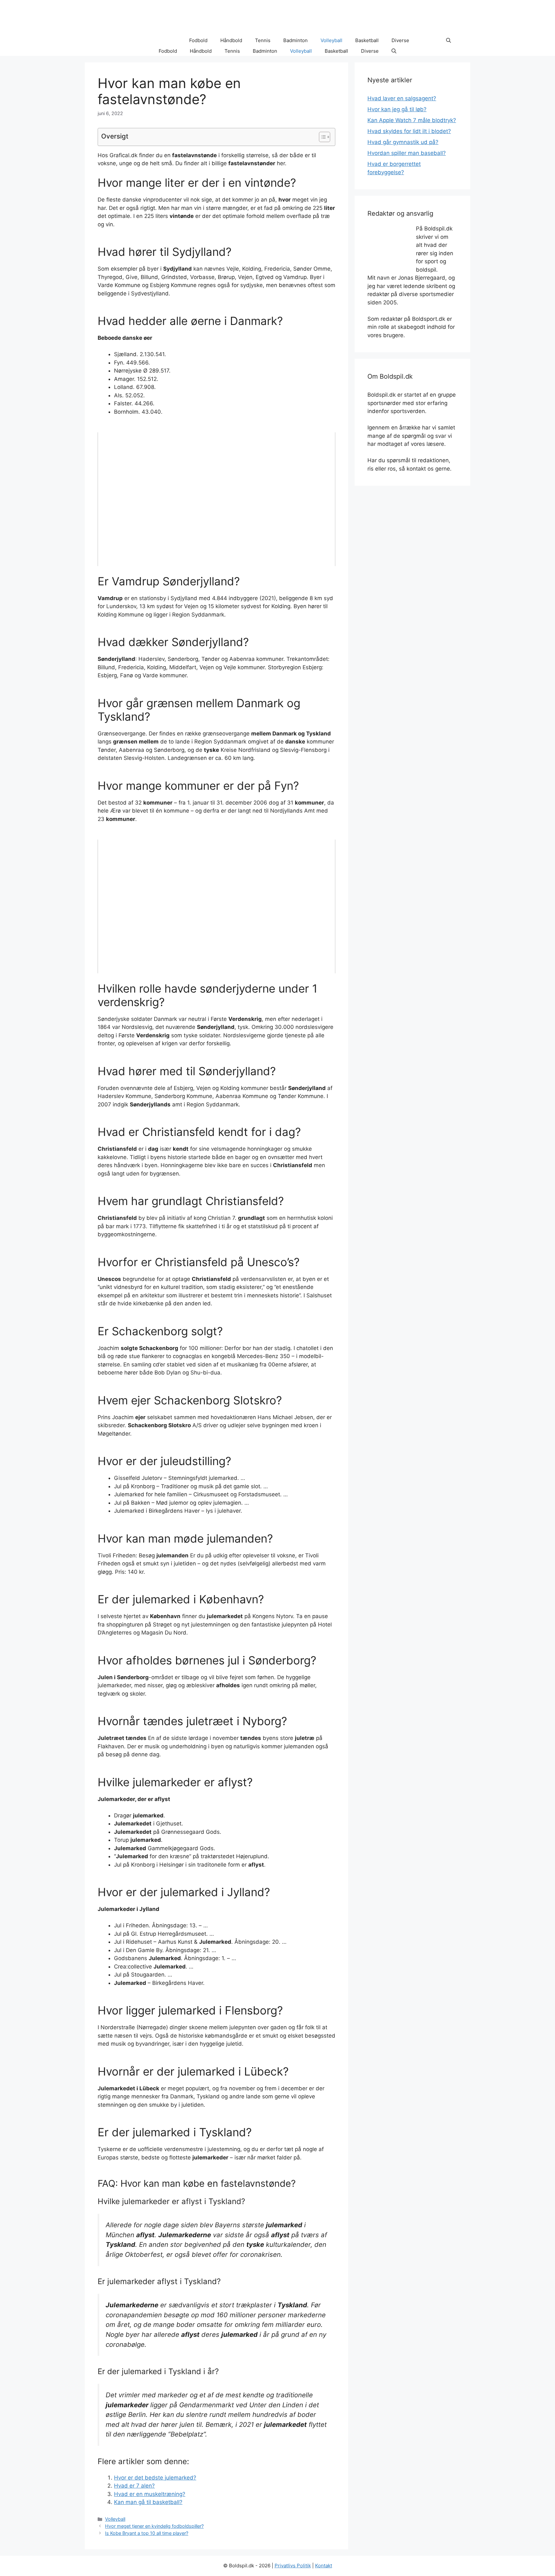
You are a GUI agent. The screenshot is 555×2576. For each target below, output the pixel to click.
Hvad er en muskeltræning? (150, 2494)
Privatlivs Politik (293, 2566)
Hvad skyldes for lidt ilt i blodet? (409, 131)
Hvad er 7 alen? (134, 2486)
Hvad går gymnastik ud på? (403, 142)
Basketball (367, 40)
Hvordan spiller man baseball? (407, 153)
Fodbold (198, 40)
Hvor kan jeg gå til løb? (397, 109)
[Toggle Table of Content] (321, 137)
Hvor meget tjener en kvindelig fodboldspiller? (154, 2526)
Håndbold (231, 40)
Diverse (400, 40)
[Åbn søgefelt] (449, 41)
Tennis (263, 40)
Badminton (295, 40)
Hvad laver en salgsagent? (402, 98)
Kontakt (324, 2566)
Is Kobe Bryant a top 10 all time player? (147, 2533)
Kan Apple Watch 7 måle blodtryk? (412, 120)
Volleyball (331, 40)
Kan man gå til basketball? (148, 2502)
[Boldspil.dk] (128, 41)
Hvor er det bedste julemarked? (155, 2478)
